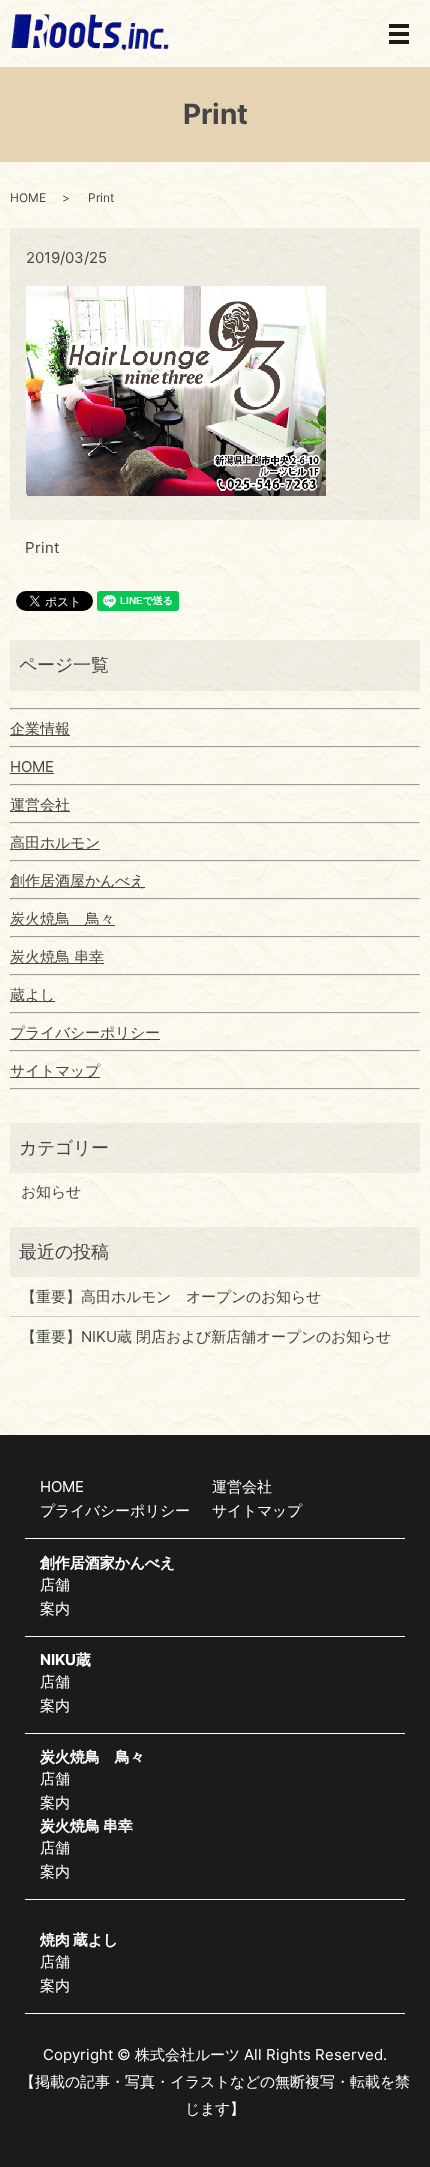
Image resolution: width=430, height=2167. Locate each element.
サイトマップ (55, 1070)
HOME (28, 197)
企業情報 (40, 728)
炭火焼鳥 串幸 (57, 956)
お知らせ (51, 1191)
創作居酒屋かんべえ (77, 880)
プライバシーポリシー (85, 1032)
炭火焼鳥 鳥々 (62, 918)
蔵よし (32, 994)
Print (42, 547)
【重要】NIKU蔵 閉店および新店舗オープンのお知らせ (206, 1336)
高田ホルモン (55, 842)
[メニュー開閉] (399, 34)
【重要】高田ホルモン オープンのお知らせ (171, 1296)
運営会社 (40, 804)
